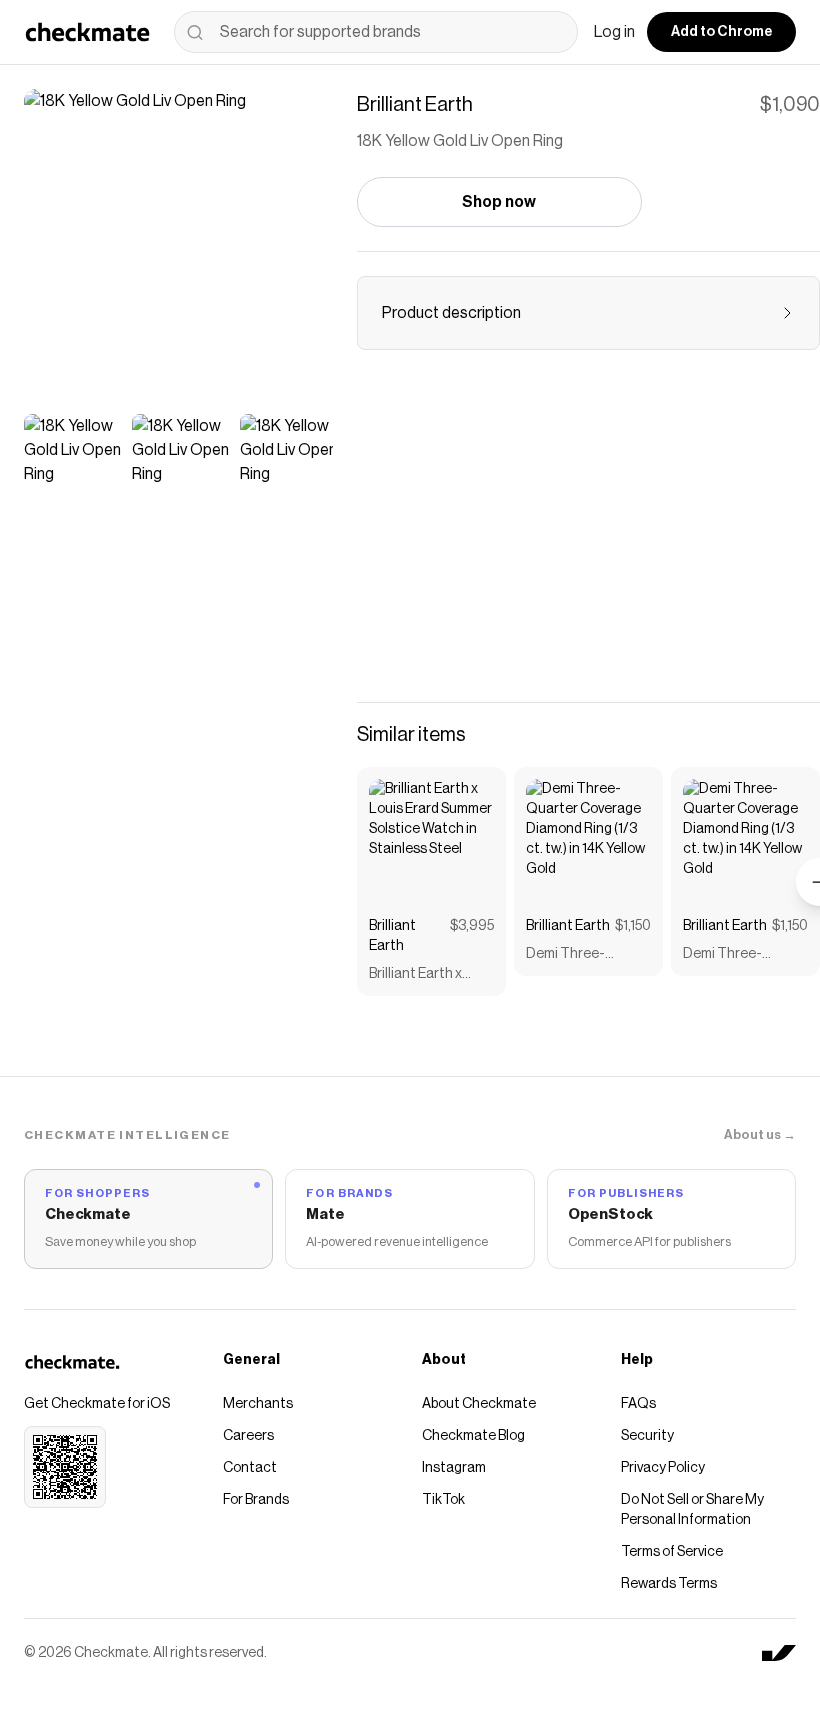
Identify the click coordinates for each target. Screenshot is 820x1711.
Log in (614, 32)
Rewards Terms (669, 1584)
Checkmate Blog (473, 1436)
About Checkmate (479, 1404)
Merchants (258, 1404)
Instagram (454, 1468)
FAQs (638, 1404)
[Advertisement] (588, 538)
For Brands (256, 1500)
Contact (250, 1468)
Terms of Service (672, 1552)
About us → (760, 1134)
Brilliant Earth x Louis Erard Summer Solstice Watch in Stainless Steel (430, 975)
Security (647, 1436)
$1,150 (633, 926)
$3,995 (472, 926)
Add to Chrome (721, 32)
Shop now (499, 202)
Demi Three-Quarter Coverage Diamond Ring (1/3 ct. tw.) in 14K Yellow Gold (585, 955)
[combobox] (376, 32)
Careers (248, 1436)
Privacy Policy (663, 1468)
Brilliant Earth (392, 936)
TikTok (443, 1500)
